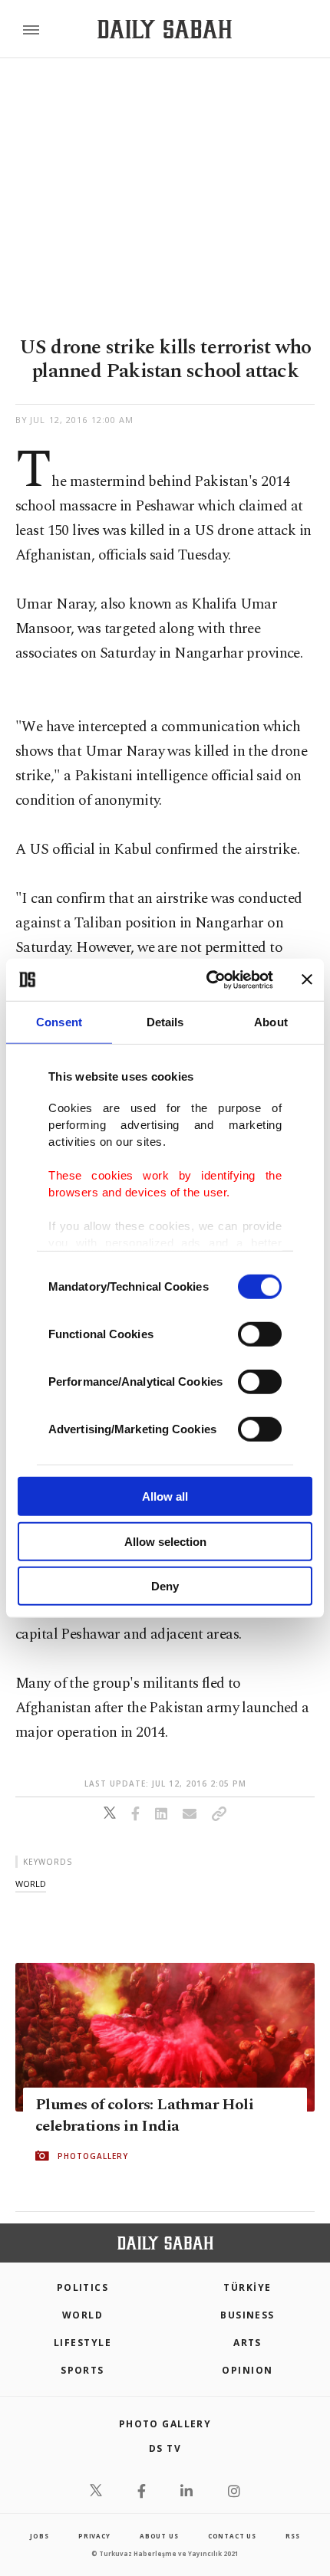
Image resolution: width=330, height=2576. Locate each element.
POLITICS (83, 2287)
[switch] (260, 1334)
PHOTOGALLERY (93, 2156)
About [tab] (271, 1022)
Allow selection (165, 1541)
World (82, 2315)
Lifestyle (82, 2343)
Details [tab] (165, 1022)
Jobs (39, 2536)
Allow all (165, 1496)
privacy (94, 2536)
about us (159, 2536)
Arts (247, 2343)
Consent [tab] (59, 1022)
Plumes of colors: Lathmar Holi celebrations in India (144, 2115)
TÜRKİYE (247, 2287)
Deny (165, 1586)
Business (247, 2315)
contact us (232, 2536)
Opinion (247, 2370)
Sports (82, 2370)
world (31, 1884)
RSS (292, 2536)
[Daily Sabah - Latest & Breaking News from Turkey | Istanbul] (165, 30)
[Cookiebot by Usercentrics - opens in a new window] (208, 980)
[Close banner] (307, 980)
